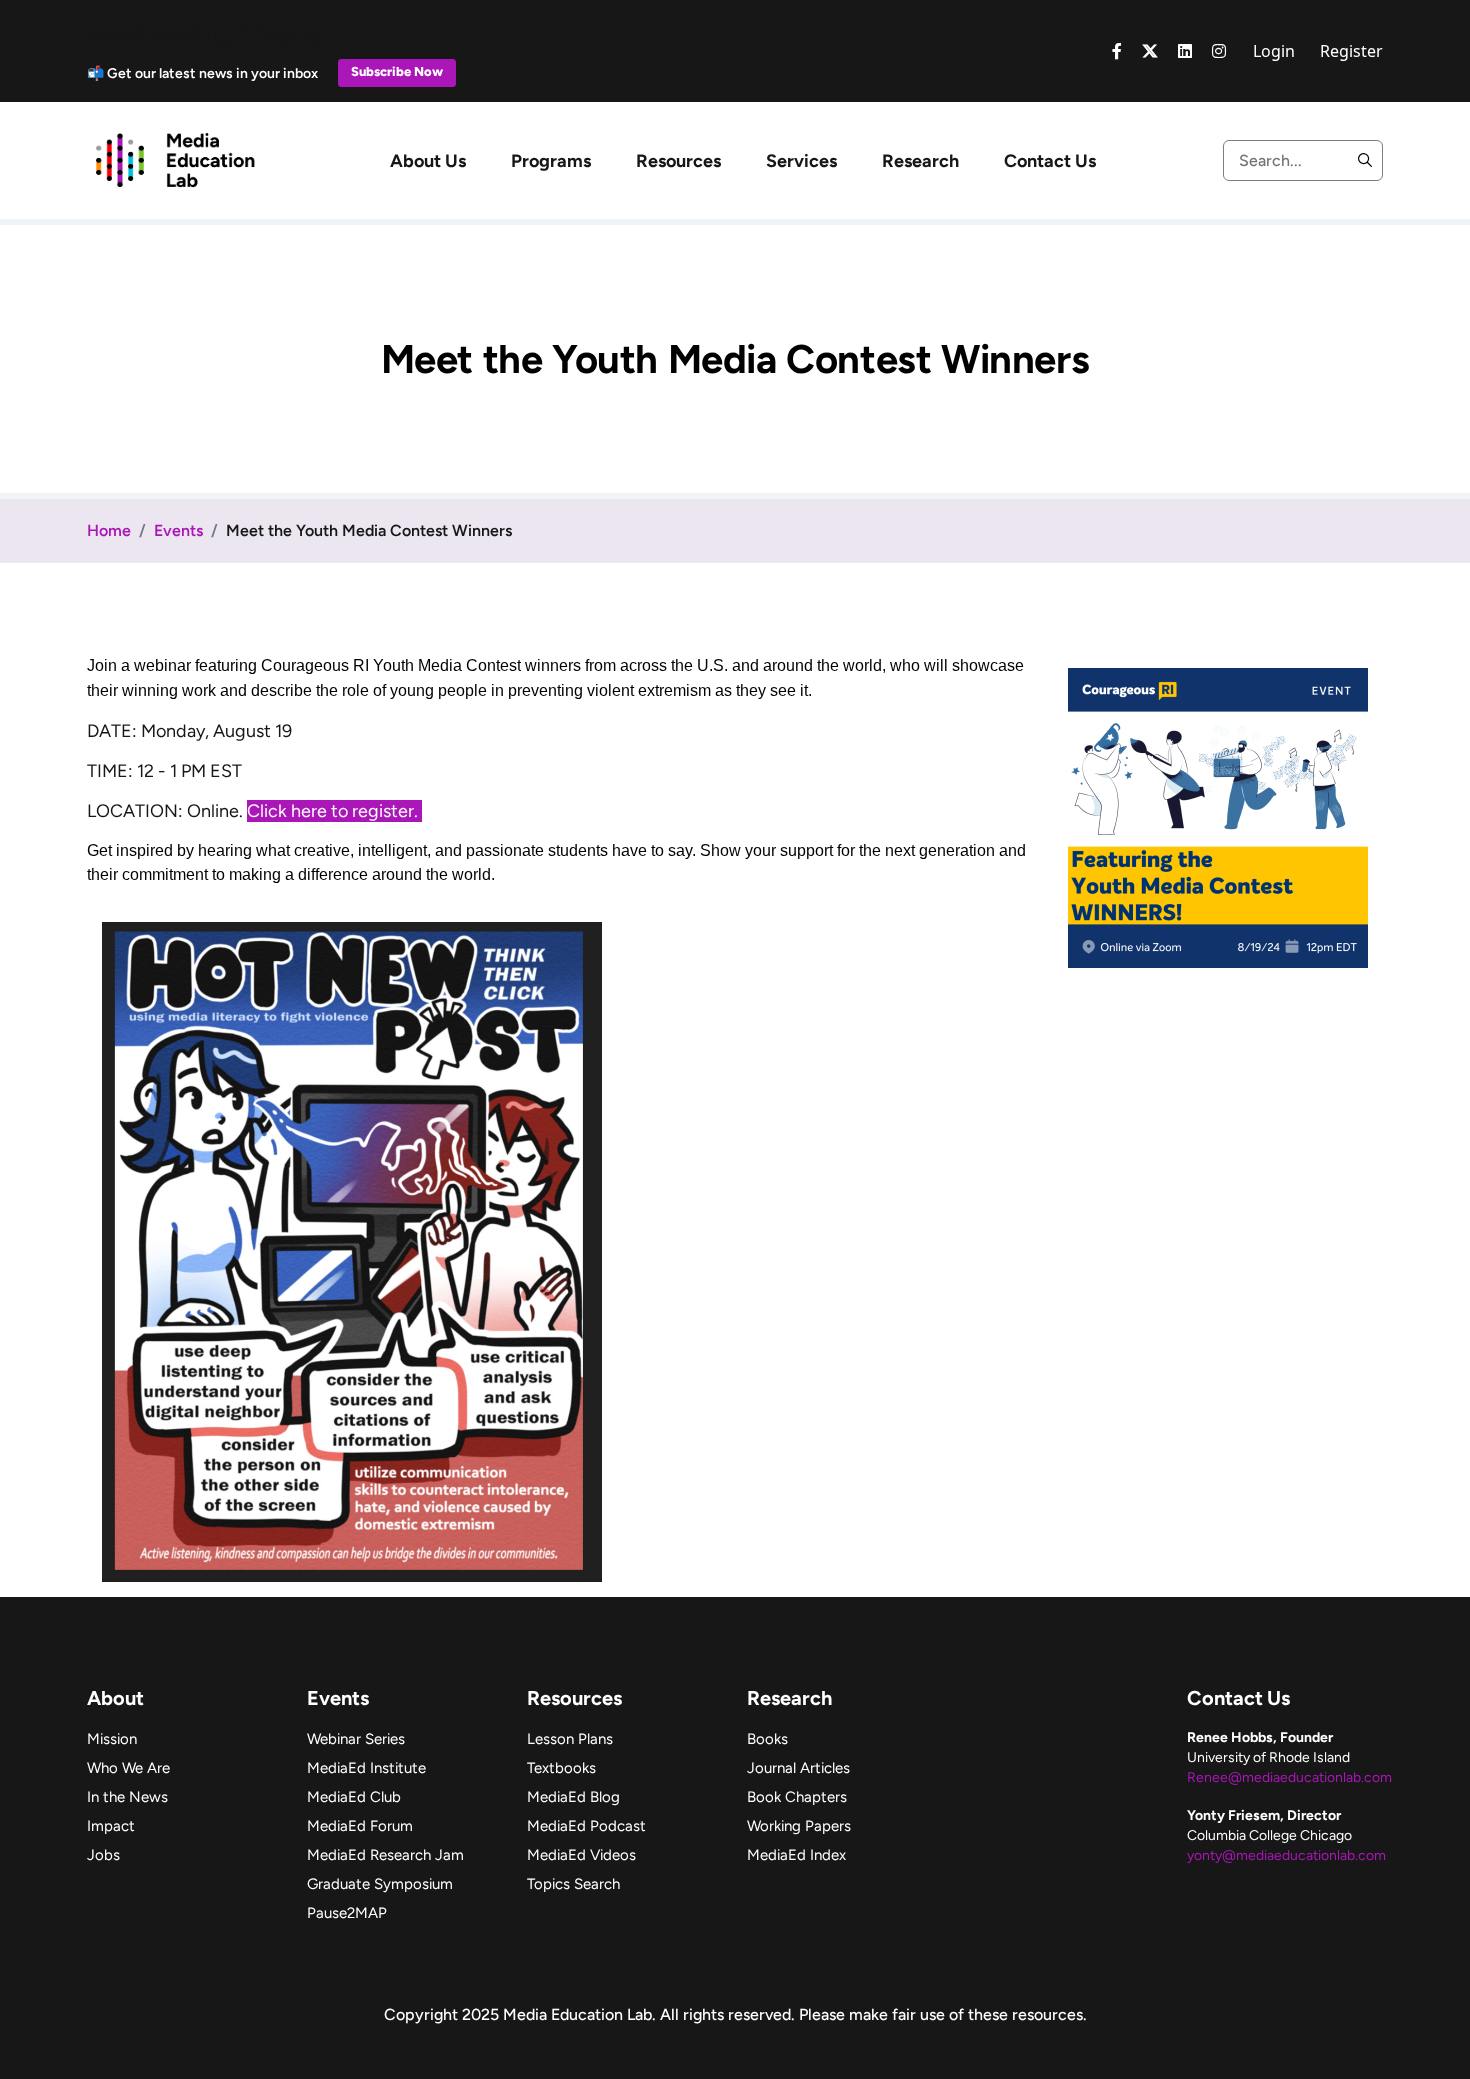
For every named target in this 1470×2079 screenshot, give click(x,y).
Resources (678, 161)
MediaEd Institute (366, 1768)
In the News (127, 1797)
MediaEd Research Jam (385, 1855)
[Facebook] (1117, 51)
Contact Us (1050, 161)
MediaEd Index (796, 1855)
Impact (111, 1826)
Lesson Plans (570, 1739)
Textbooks (561, 1768)
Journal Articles (798, 1768)
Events (178, 530)
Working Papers (799, 1826)
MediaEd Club (354, 1797)
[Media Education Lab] (174, 159)
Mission (112, 1739)
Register (1351, 51)
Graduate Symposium (380, 1884)
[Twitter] (1150, 51)
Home (109, 530)
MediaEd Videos (581, 1855)
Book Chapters (797, 1797)
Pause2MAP (347, 1913)
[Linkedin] (1185, 51)
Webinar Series (356, 1739)
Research (920, 161)
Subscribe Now (397, 71)
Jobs (103, 1855)
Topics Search (573, 1884)
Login (1274, 51)
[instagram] (1219, 51)
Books (767, 1739)
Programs (551, 161)
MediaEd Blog (573, 1797)
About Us (428, 161)
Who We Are (128, 1768)
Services (801, 161)
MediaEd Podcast (586, 1826)
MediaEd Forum (360, 1826)
